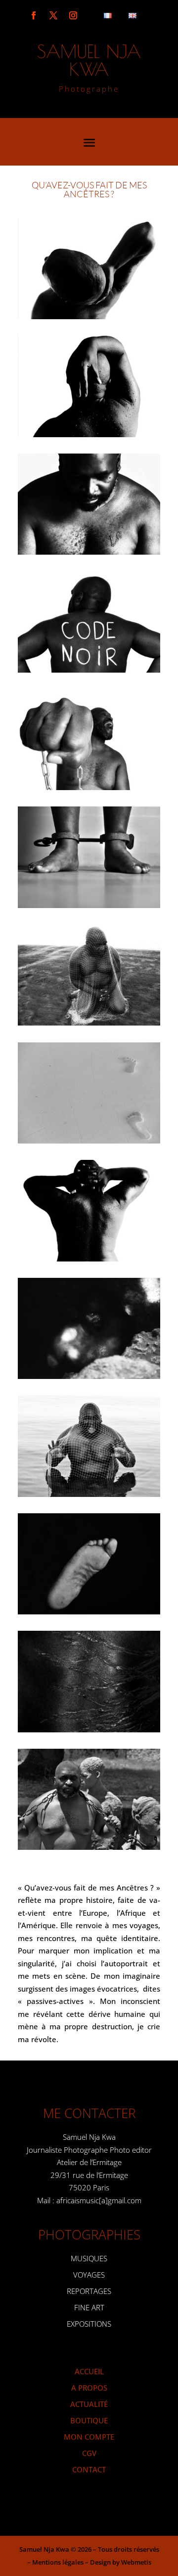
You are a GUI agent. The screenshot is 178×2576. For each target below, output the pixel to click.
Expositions (89, 2324)
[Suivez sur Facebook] (34, 15)
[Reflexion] (89, 316)
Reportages (89, 2291)
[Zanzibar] (89, 1847)
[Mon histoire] (89, 1611)
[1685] (89, 670)
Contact (89, 2469)
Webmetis (136, 2562)
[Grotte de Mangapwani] (89, 1376)
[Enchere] (89, 1259)
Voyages (89, 2275)
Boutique (89, 2420)
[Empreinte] (89, 1141)
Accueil (89, 2371)
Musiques (89, 2258)
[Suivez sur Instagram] (73, 15)
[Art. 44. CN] (89, 905)
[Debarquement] (89, 1023)
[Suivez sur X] (53, 15)
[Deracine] (89, 434)
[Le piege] (89, 1494)
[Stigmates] (89, 1729)
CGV (89, 2453)
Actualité (89, 2404)
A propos (89, 2388)
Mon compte (89, 2437)
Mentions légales (58, 2562)
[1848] (89, 787)
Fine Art (89, 2307)
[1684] (89, 552)
